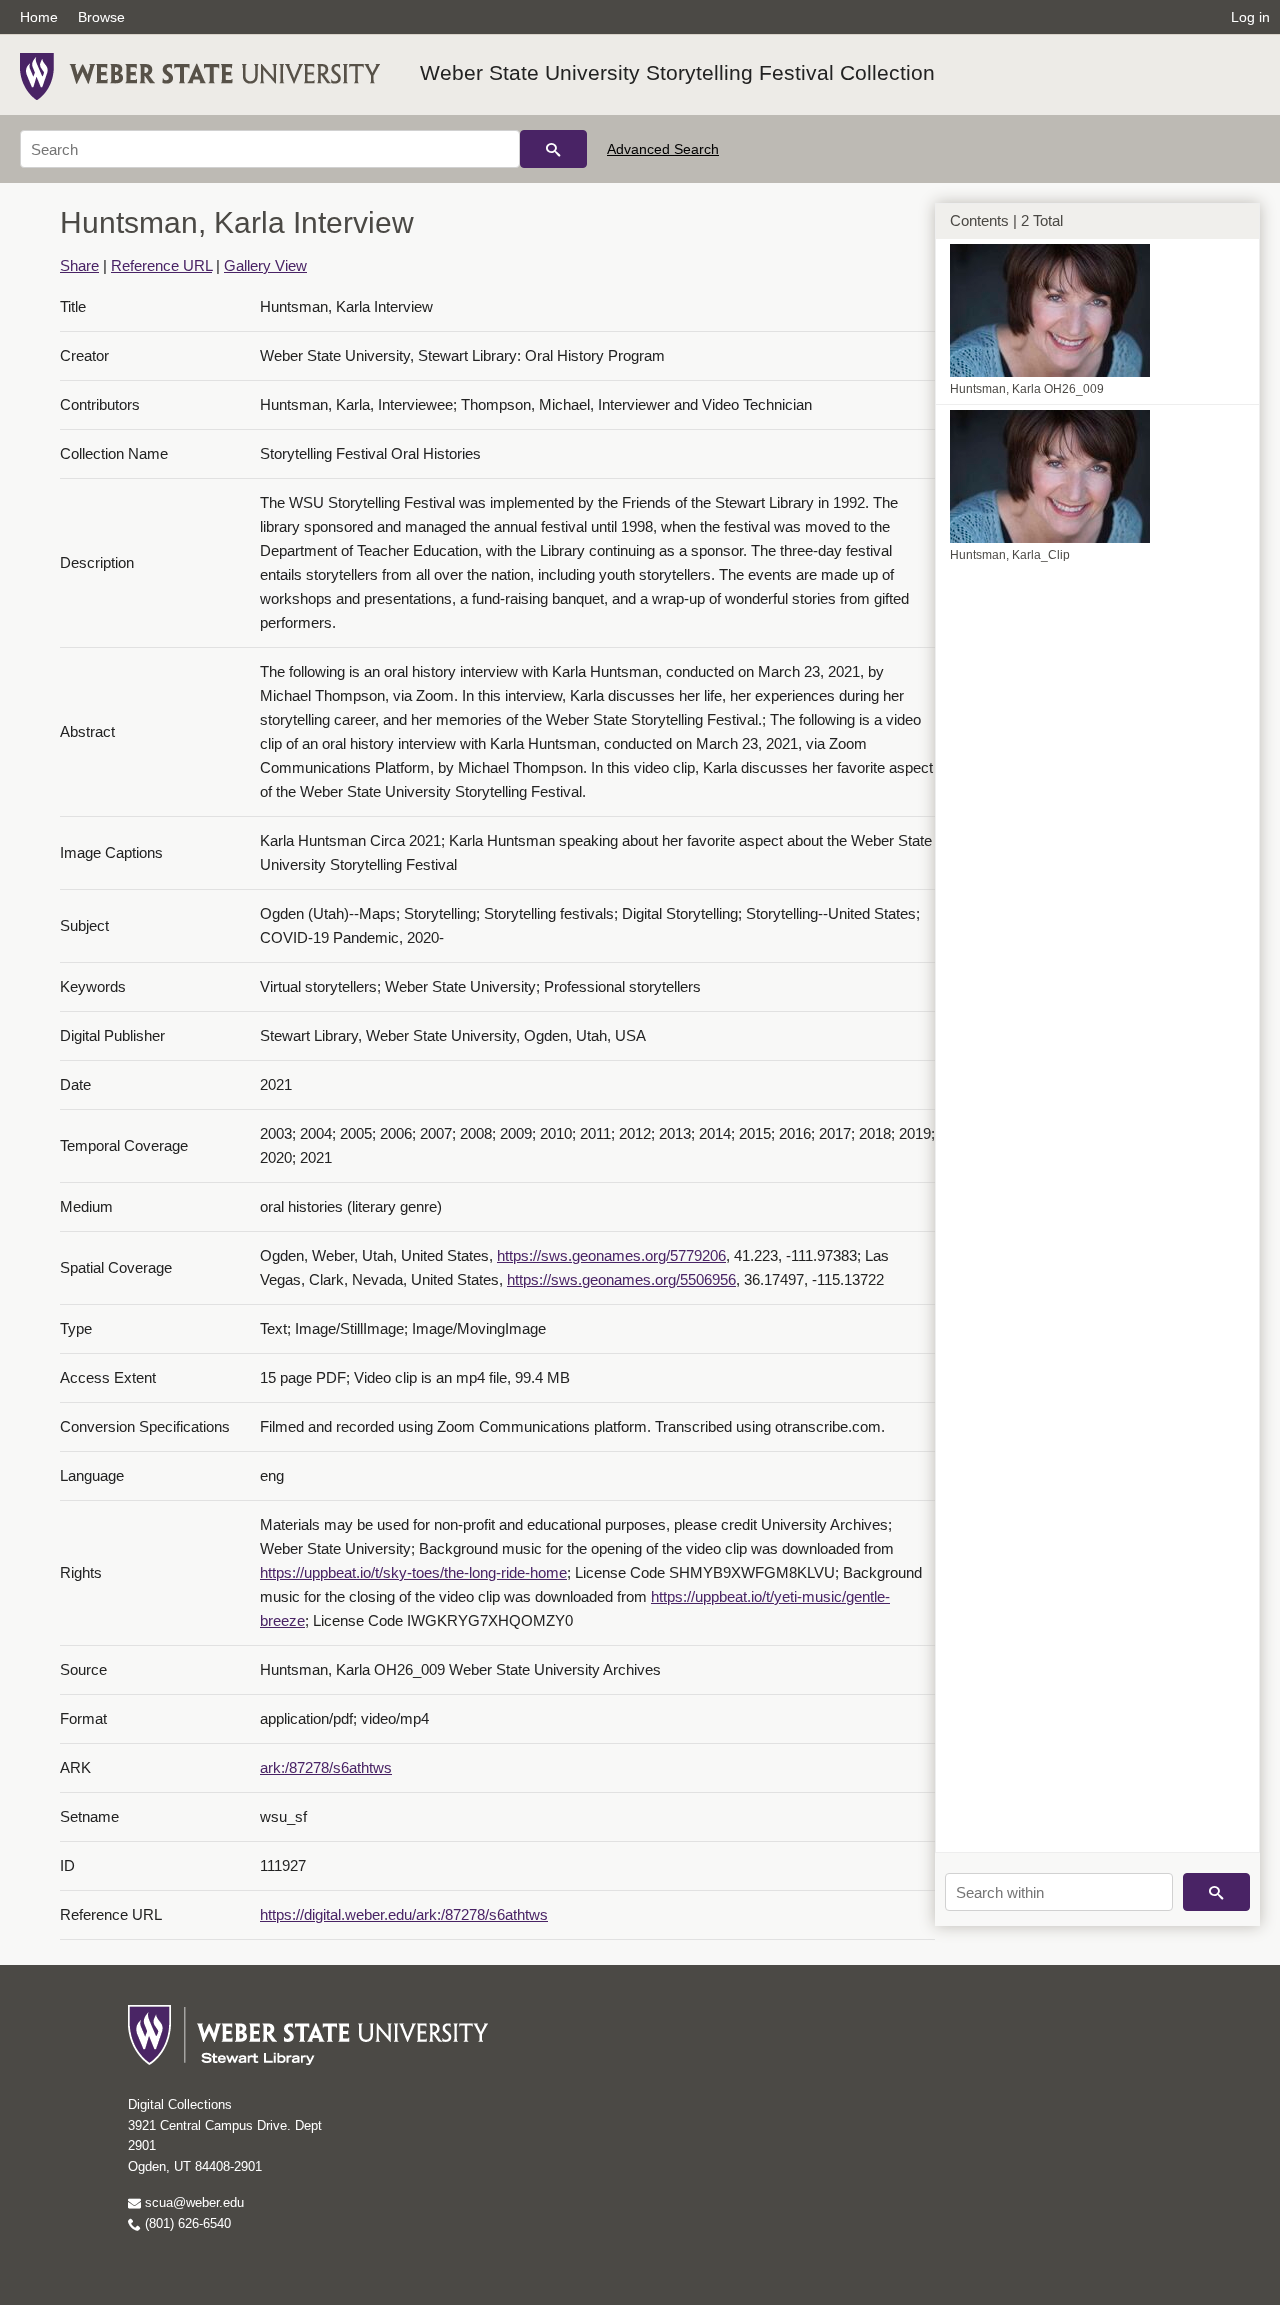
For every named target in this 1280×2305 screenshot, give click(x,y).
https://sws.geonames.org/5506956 (621, 1279)
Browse (101, 17)
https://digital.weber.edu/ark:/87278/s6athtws (404, 1914)
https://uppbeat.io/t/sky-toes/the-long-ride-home (413, 1572)
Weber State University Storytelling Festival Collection (677, 72)
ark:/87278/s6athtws (326, 1767)
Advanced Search (663, 149)
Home (39, 17)
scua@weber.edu (192, 2202)
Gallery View (265, 265)
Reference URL (161, 265)
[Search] (553, 149)
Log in (1250, 17)
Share (79, 265)
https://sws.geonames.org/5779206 (611, 1255)
